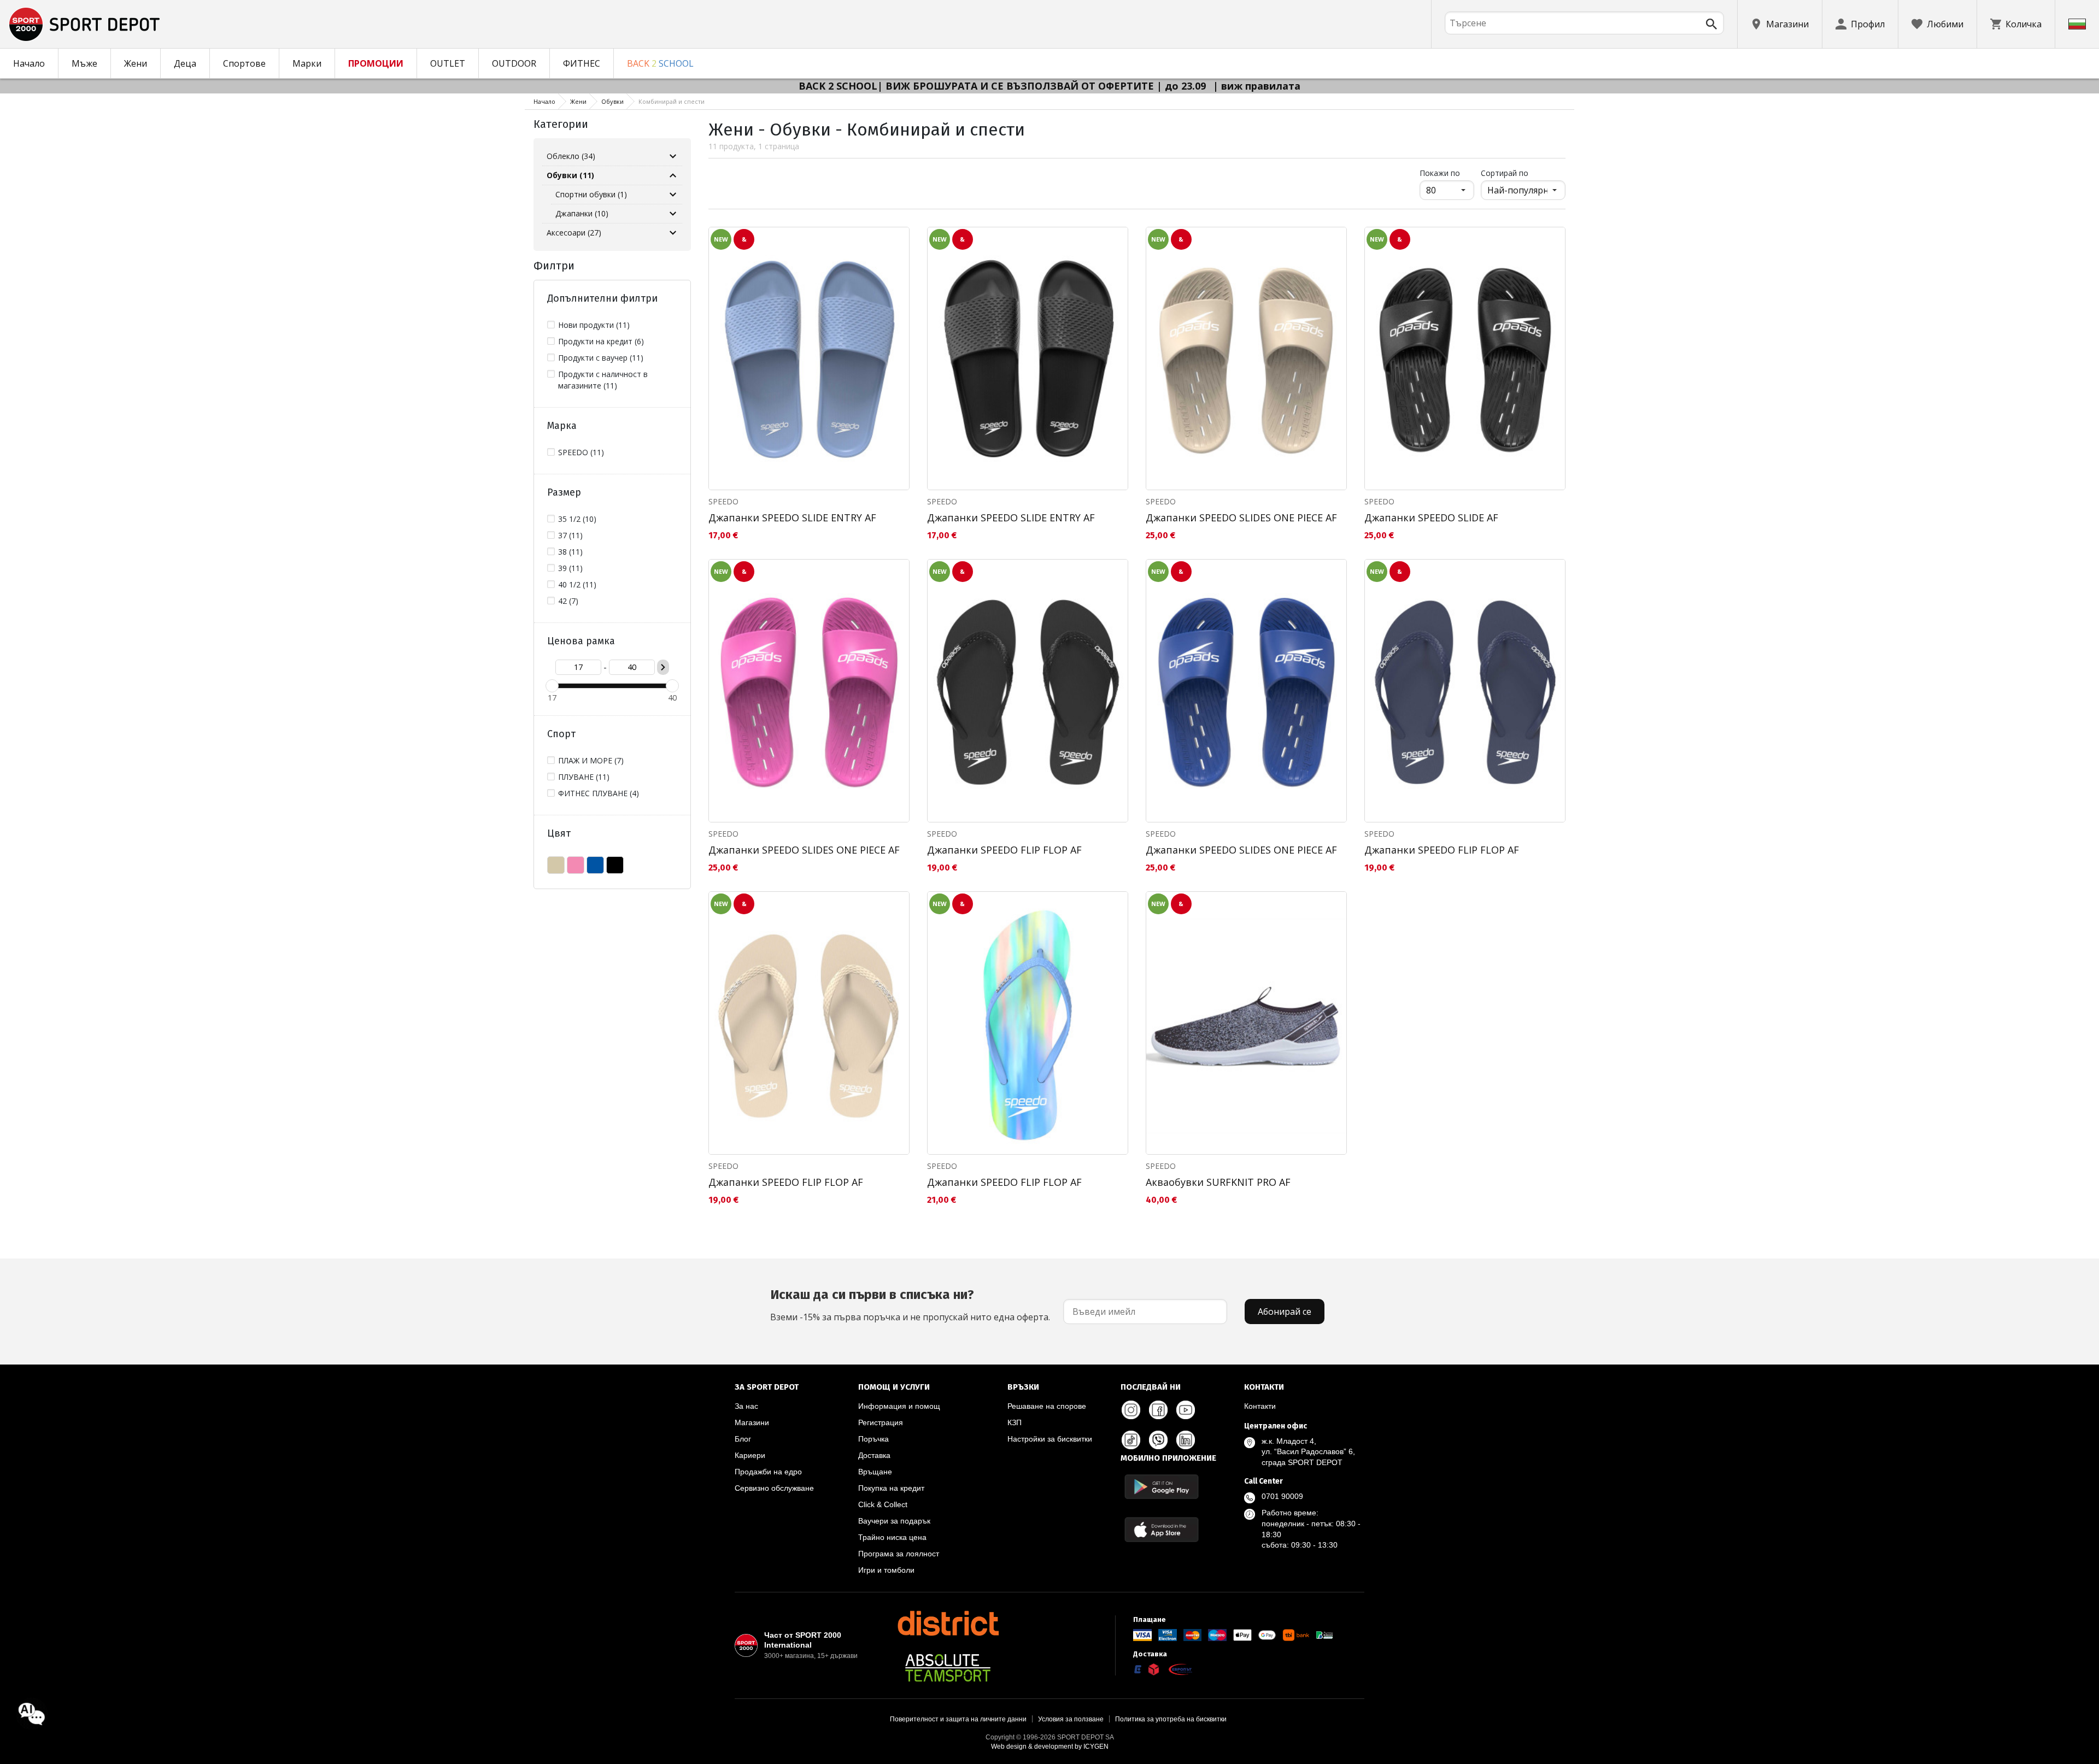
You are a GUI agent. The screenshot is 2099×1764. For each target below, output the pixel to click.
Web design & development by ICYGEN (1050, 1747)
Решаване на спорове (1047, 1406)
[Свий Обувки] (673, 175)
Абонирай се (1285, 1312)
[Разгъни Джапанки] (673, 214)
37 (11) (570, 535)
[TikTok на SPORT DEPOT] (1131, 1440)
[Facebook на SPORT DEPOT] (1158, 1410)
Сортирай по (1505, 173)
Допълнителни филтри (602, 298)
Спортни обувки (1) (591, 194)
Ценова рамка (581, 641)
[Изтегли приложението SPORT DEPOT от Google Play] (1162, 1487)
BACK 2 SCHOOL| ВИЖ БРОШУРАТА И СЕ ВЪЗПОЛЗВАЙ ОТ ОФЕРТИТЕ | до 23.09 (1004, 86)
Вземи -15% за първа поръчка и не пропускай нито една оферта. (910, 1305)
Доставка (874, 1455)
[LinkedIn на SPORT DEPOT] (1186, 1440)
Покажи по (1447, 173)
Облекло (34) (571, 156)
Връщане (875, 1472)
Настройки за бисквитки (1050, 1439)
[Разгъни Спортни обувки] (673, 195)
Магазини (752, 1422)
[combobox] (1584, 23)
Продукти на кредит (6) (601, 341)
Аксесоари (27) (574, 233)
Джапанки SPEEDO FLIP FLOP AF (1004, 850)
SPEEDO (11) (581, 452)
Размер (564, 492)
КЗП (1015, 1422)
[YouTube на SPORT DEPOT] (1186, 1410)
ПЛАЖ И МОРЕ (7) (591, 760)
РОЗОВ (576, 865)
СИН (595, 865)
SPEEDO (723, 501)
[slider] (552, 686)
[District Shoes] (948, 1623)
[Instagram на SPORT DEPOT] (1131, 1410)
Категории (561, 124)
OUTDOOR (514, 63)
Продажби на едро (768, 1472)
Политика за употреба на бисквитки (1171, 1719)
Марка (562, 426)
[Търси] (1711, 24)
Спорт (561, 734)
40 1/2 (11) (577, 584)
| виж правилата (1257, 86)
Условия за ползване (1071, 1719)
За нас (746, 1406)
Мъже (84, 63)
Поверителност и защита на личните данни (958, 1719)
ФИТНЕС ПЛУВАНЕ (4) (599, 793)
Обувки (612, 101)
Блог (743, 1439)
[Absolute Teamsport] (948, 1668)
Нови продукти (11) (594, 325)
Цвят (559, 833)
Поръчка (873, 1439)
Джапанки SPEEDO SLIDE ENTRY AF (792, 518)
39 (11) (570, 568)
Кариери (750, 1455)
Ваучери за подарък (894, 1521)
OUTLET (448, 63)
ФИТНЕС (582, 63)
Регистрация (881, 1422)
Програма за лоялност (899, 1554)
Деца (185, 63)
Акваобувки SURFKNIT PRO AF (1218, 1182)
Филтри (554, 266)
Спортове (244, 63)
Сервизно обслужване (774, 1488)
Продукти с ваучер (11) (601, 358)
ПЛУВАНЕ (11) (584, 777)
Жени (136, 63)
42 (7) (568, 601)
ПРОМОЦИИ (376, 63)
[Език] (2077, 24)
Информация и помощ (899, 1406)
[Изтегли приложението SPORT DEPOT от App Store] (1162, 1529)
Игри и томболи (886, 1570)
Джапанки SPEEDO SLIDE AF (1431, 518)
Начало (29, 63)
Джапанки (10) (582, 213)
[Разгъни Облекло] (673, 156)
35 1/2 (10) (577, 519)
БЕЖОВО (556, 865)
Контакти (1260, 1406)
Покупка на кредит (891, 1488)
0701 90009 (1282, 1496)
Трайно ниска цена (892, 1537)
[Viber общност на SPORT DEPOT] (1158, 1440)
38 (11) (570, 552)
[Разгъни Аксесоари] (673, 233)
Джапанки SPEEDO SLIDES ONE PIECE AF (1241, 518)
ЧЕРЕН (615, 865)
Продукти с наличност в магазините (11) (603, 380)
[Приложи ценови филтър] (663, 667)
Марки (307, 63)
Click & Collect (883, 1504)
